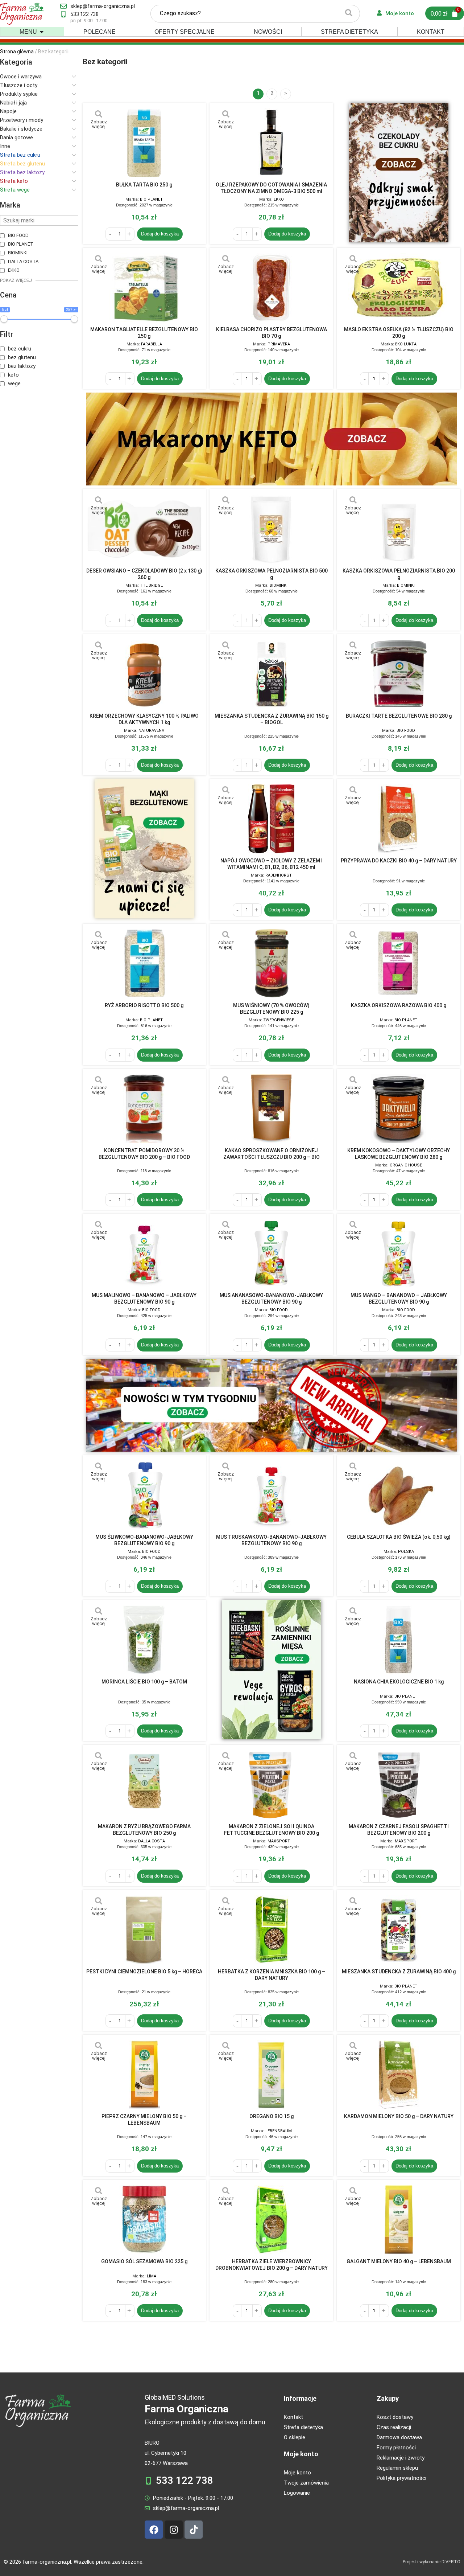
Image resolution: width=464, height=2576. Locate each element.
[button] (42, 32)
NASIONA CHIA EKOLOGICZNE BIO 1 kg (399, 1682)
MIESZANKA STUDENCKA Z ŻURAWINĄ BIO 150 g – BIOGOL (272, 719)
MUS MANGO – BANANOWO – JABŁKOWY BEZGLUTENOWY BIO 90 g (399, 1299)
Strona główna (17, 52)
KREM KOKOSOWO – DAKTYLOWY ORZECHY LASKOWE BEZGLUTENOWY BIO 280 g (399, 1154)
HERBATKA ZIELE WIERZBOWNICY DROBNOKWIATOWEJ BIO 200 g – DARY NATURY (272, 2265)
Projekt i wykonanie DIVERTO (432, 2562)
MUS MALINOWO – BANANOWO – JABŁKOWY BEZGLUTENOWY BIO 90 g (144, 1299)
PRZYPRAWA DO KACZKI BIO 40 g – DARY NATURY (399, 861)
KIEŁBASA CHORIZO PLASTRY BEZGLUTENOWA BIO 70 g (272, 333)
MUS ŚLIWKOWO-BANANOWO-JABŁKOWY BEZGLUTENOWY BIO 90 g (144, 1540)
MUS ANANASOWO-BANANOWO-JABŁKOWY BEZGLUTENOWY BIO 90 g (271, 1299)
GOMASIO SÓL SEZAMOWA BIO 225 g (144, 2261)
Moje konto (301, 2454)
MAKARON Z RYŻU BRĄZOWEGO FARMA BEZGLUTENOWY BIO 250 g (144, 1830)
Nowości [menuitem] (268, 32)
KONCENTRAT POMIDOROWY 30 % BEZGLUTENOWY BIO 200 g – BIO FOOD (144, 1154)
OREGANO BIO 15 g (272, 2116)
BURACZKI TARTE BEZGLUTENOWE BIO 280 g (399, 716)
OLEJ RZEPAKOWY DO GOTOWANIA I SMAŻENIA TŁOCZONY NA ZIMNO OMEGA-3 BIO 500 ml (271, 188)
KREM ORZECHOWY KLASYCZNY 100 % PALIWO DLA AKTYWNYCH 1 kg (144, 719)
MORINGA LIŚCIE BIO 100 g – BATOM (144, 1682)
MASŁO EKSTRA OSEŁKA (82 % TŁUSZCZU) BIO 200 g (399, 333)
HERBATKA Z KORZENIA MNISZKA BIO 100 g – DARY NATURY (272, 1975)
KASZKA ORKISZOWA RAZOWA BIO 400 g (399, 1005)
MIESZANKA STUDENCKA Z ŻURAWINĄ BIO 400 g (399, 1972)
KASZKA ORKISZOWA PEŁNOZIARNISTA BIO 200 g (399, 574)
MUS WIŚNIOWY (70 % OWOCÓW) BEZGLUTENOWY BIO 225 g (271, 1009)
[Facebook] (154, 2530)
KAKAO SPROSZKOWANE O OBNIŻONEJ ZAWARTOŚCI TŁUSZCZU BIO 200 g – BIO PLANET (272, 1154)
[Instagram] (174, 2530)
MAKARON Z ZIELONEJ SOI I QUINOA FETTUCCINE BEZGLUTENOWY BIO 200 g (272, 1830)
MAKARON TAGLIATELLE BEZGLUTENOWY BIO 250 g (144, 333)
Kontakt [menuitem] (431, 32)
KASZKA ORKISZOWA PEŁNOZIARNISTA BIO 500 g (272, 574)
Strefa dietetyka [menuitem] (349, 32)
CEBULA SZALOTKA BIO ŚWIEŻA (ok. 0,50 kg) (399, 1537)
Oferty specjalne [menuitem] (185, 32)
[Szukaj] (349, 14)
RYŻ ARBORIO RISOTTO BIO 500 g (144, 1005)
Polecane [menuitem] (100, 32)
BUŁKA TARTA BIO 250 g (144, 185)
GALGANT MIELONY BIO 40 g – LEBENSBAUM (399, 2261)
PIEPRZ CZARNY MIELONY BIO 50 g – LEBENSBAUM (144, 2120)
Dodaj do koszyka (160, 234)
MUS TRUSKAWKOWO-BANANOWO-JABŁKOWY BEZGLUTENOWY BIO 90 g (271, 1540)
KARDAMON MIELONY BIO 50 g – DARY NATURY (399, 2116)
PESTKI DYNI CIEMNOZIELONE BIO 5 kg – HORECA (144, 1972)
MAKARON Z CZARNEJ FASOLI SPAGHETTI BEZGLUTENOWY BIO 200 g (399, 1830)
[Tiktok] (194, 2530)
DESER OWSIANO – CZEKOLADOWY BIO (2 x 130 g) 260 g (144, 574)
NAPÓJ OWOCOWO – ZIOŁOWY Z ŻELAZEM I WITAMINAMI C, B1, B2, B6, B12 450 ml (272, 864)
